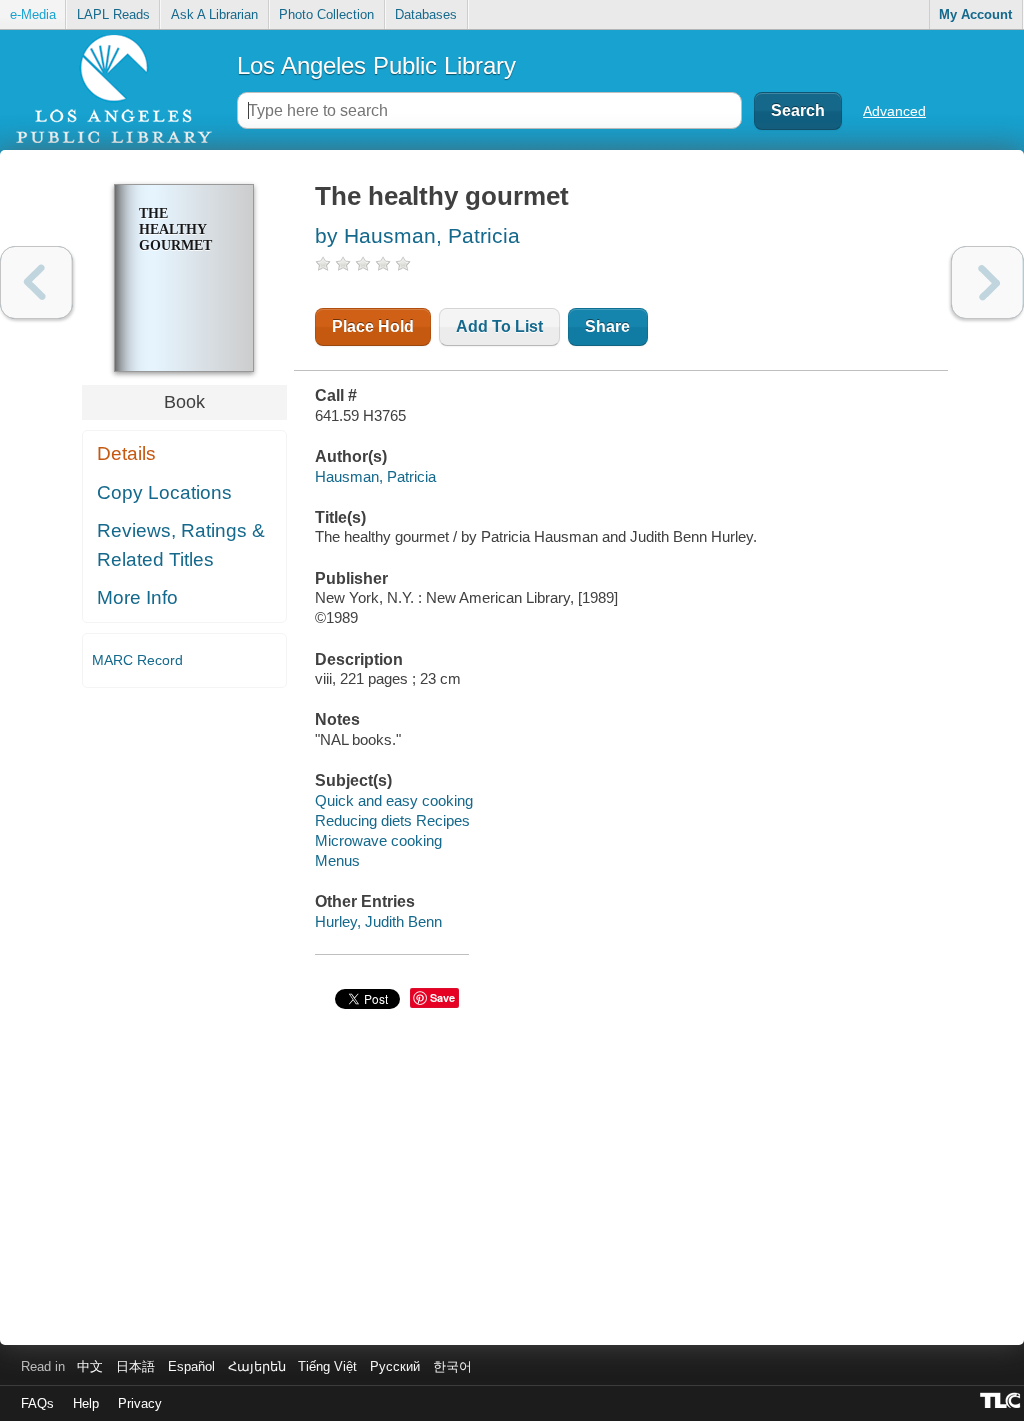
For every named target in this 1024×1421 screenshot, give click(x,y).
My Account (975, 14)
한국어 (452, 1366)
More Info (137, 597)
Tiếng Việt (327, 1366)
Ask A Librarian (214, 14)
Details (126, 453)
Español (191, 1366)
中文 (90, 1366)
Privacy (140, 1403)
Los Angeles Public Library (376, 65)
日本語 (135, 1366)
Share (607, 326)
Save (442, 997)
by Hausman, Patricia (417, 235)
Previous (36, 282)
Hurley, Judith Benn (378, 921)
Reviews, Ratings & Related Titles (181, 545)
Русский (395, 1366)
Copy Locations (164, 492)
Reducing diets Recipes (392, 820)
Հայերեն (257, 1366)
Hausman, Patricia (375, 476)
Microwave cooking (378, 840)
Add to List (499, 326)
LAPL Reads (113, 14)
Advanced (894, 111)
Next (987, 282)
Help (86, 1403)
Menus (337, 860)
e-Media (33, 14)
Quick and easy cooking (394, 800)
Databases (426, 14)
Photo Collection (326, 14)
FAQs (37, 1403)
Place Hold (373, 326)
